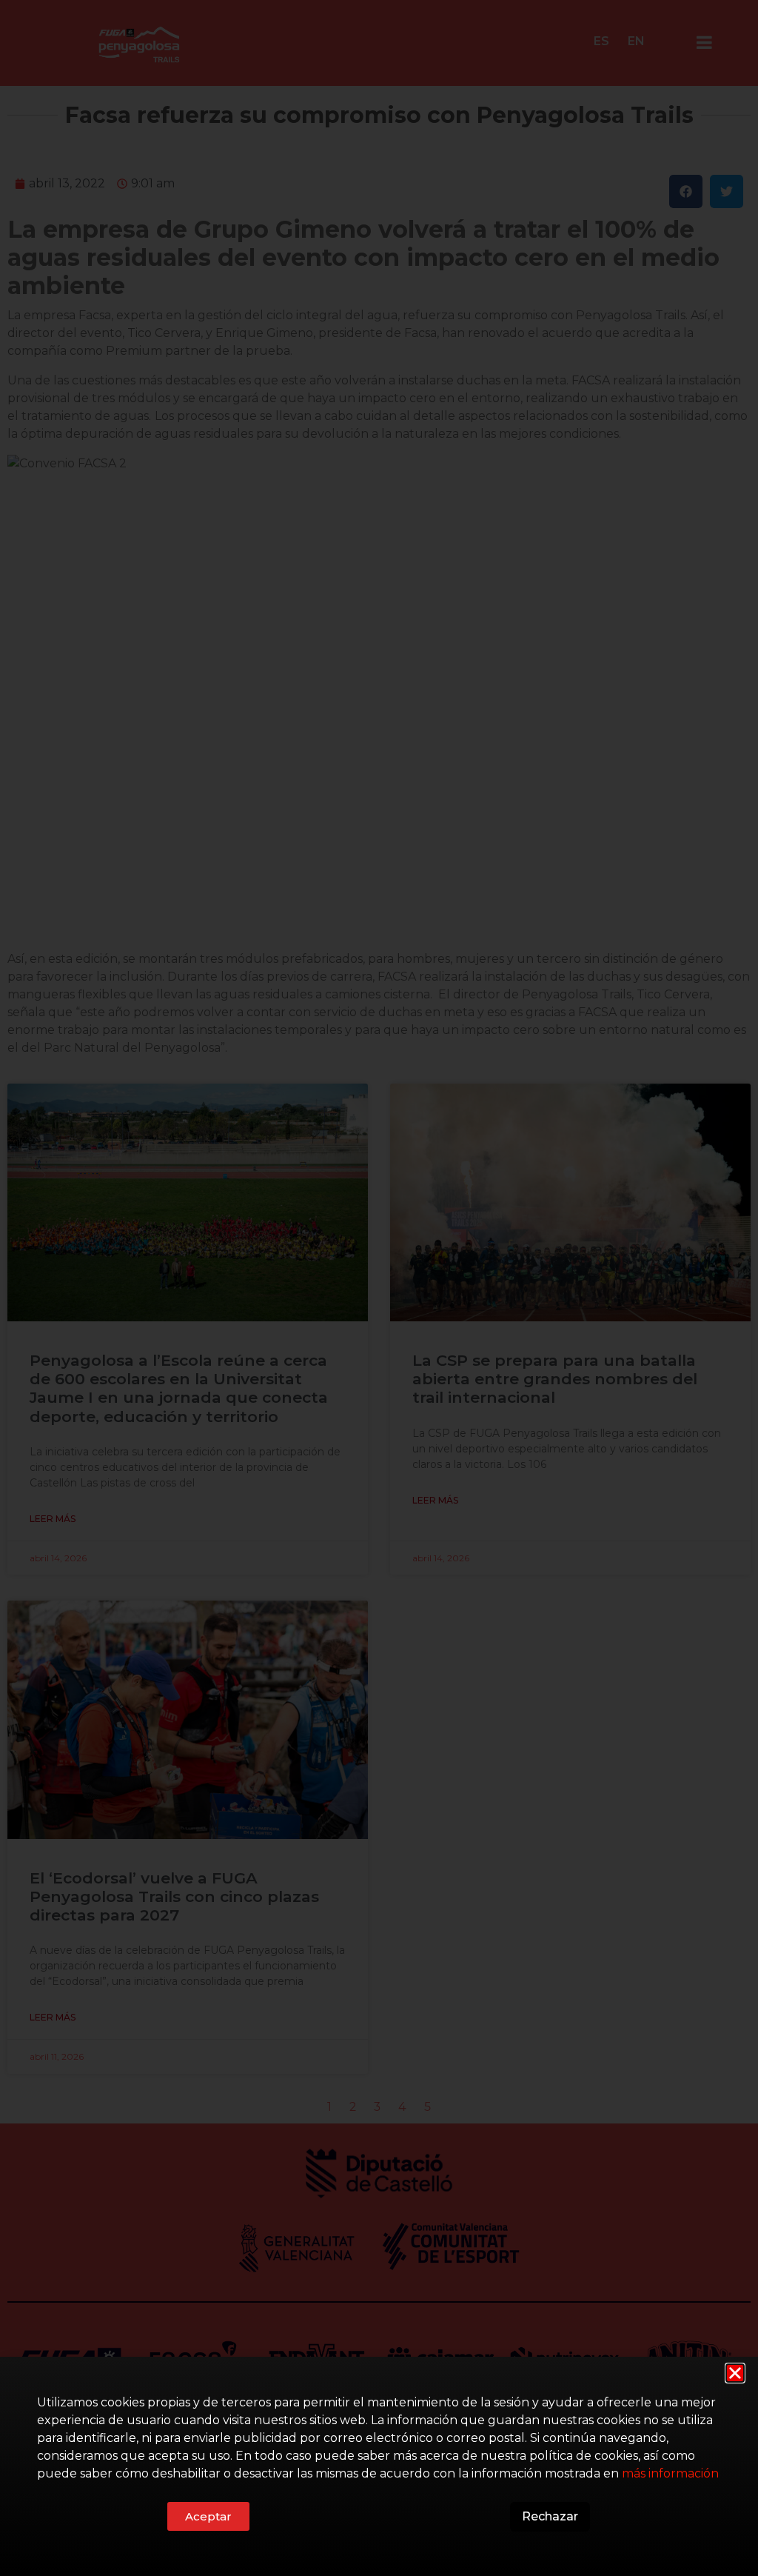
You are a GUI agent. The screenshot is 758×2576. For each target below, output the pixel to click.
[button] (735, 2373)
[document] (379, 1288)
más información (670, 2473)
